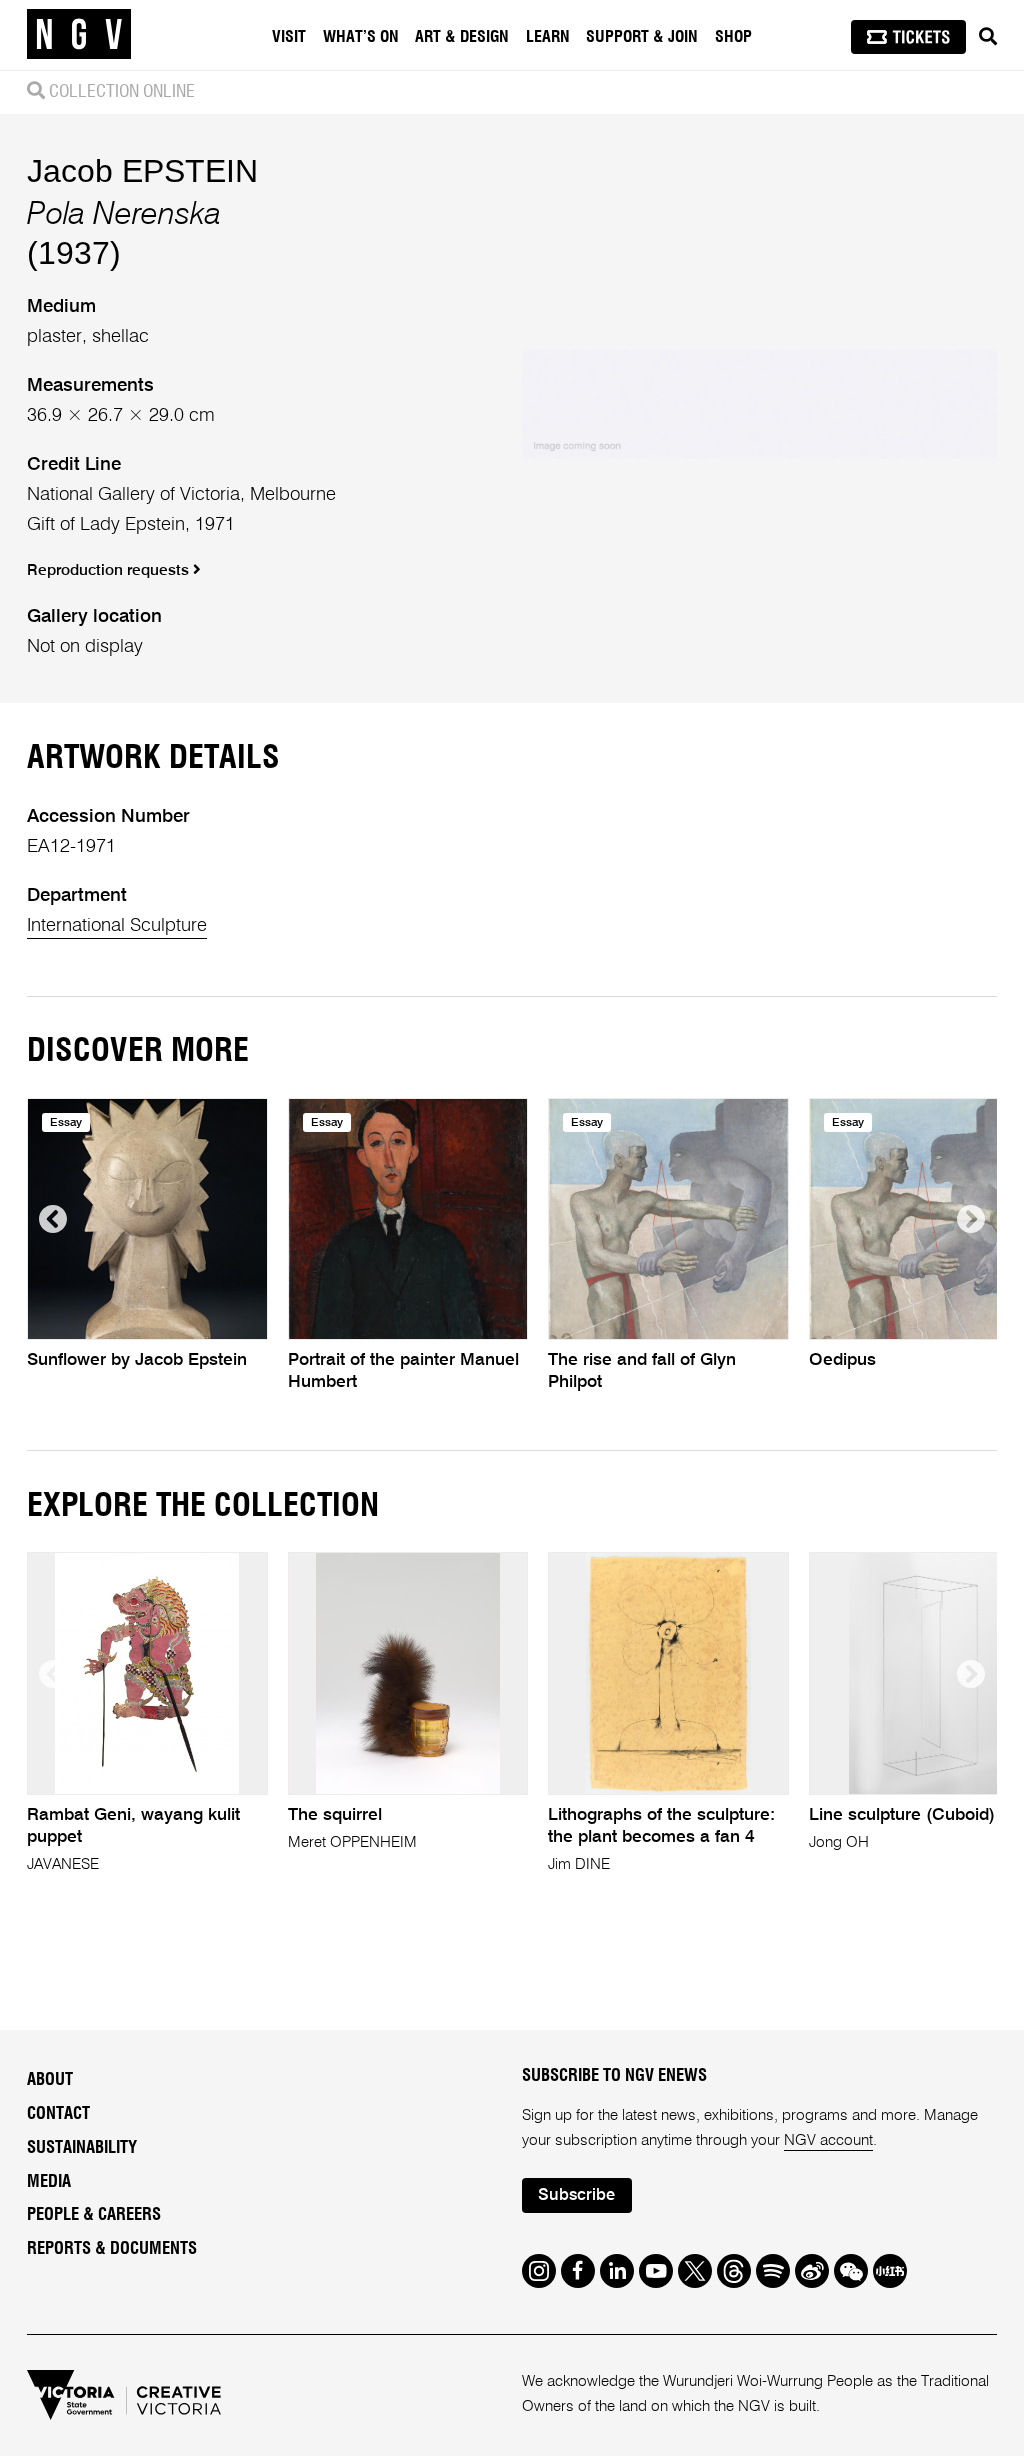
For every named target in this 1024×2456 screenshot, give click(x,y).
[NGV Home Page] (79, 35)
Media (49, 2182)
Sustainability (82, 2148)
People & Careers (94, 2215)
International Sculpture (117, 926)
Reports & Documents (112, 2249)
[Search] (988, 37)
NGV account (828, 2140)
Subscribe (576, 2195)
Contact (58, 2114)
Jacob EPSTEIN (142, 171)
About (50, 2080)
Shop (733, 37)
